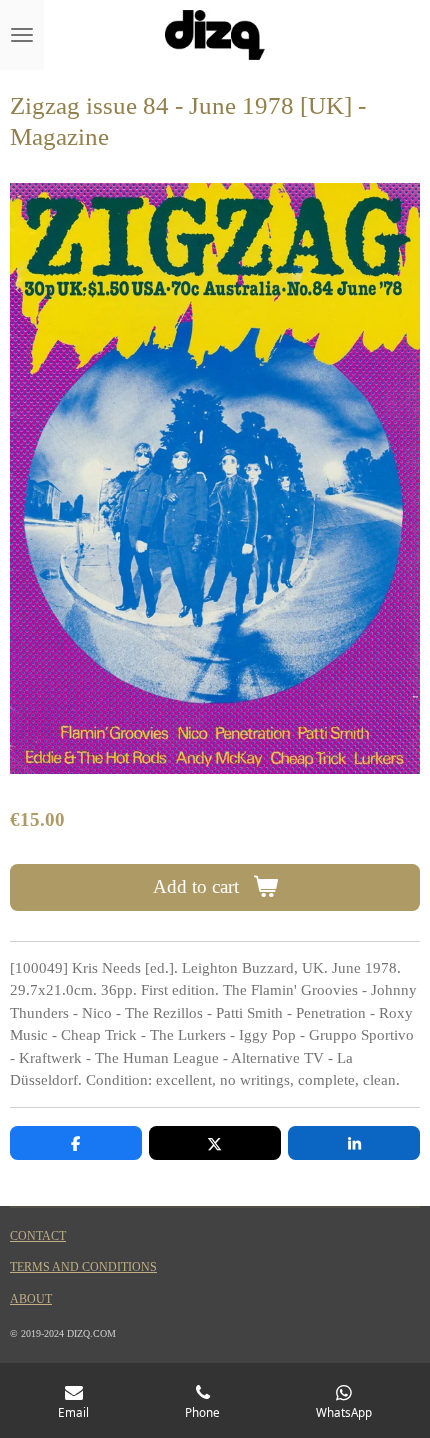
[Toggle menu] (22, 35)
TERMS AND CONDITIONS (83, 1267)
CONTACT (38, 1236)
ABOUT (31, 1299)
